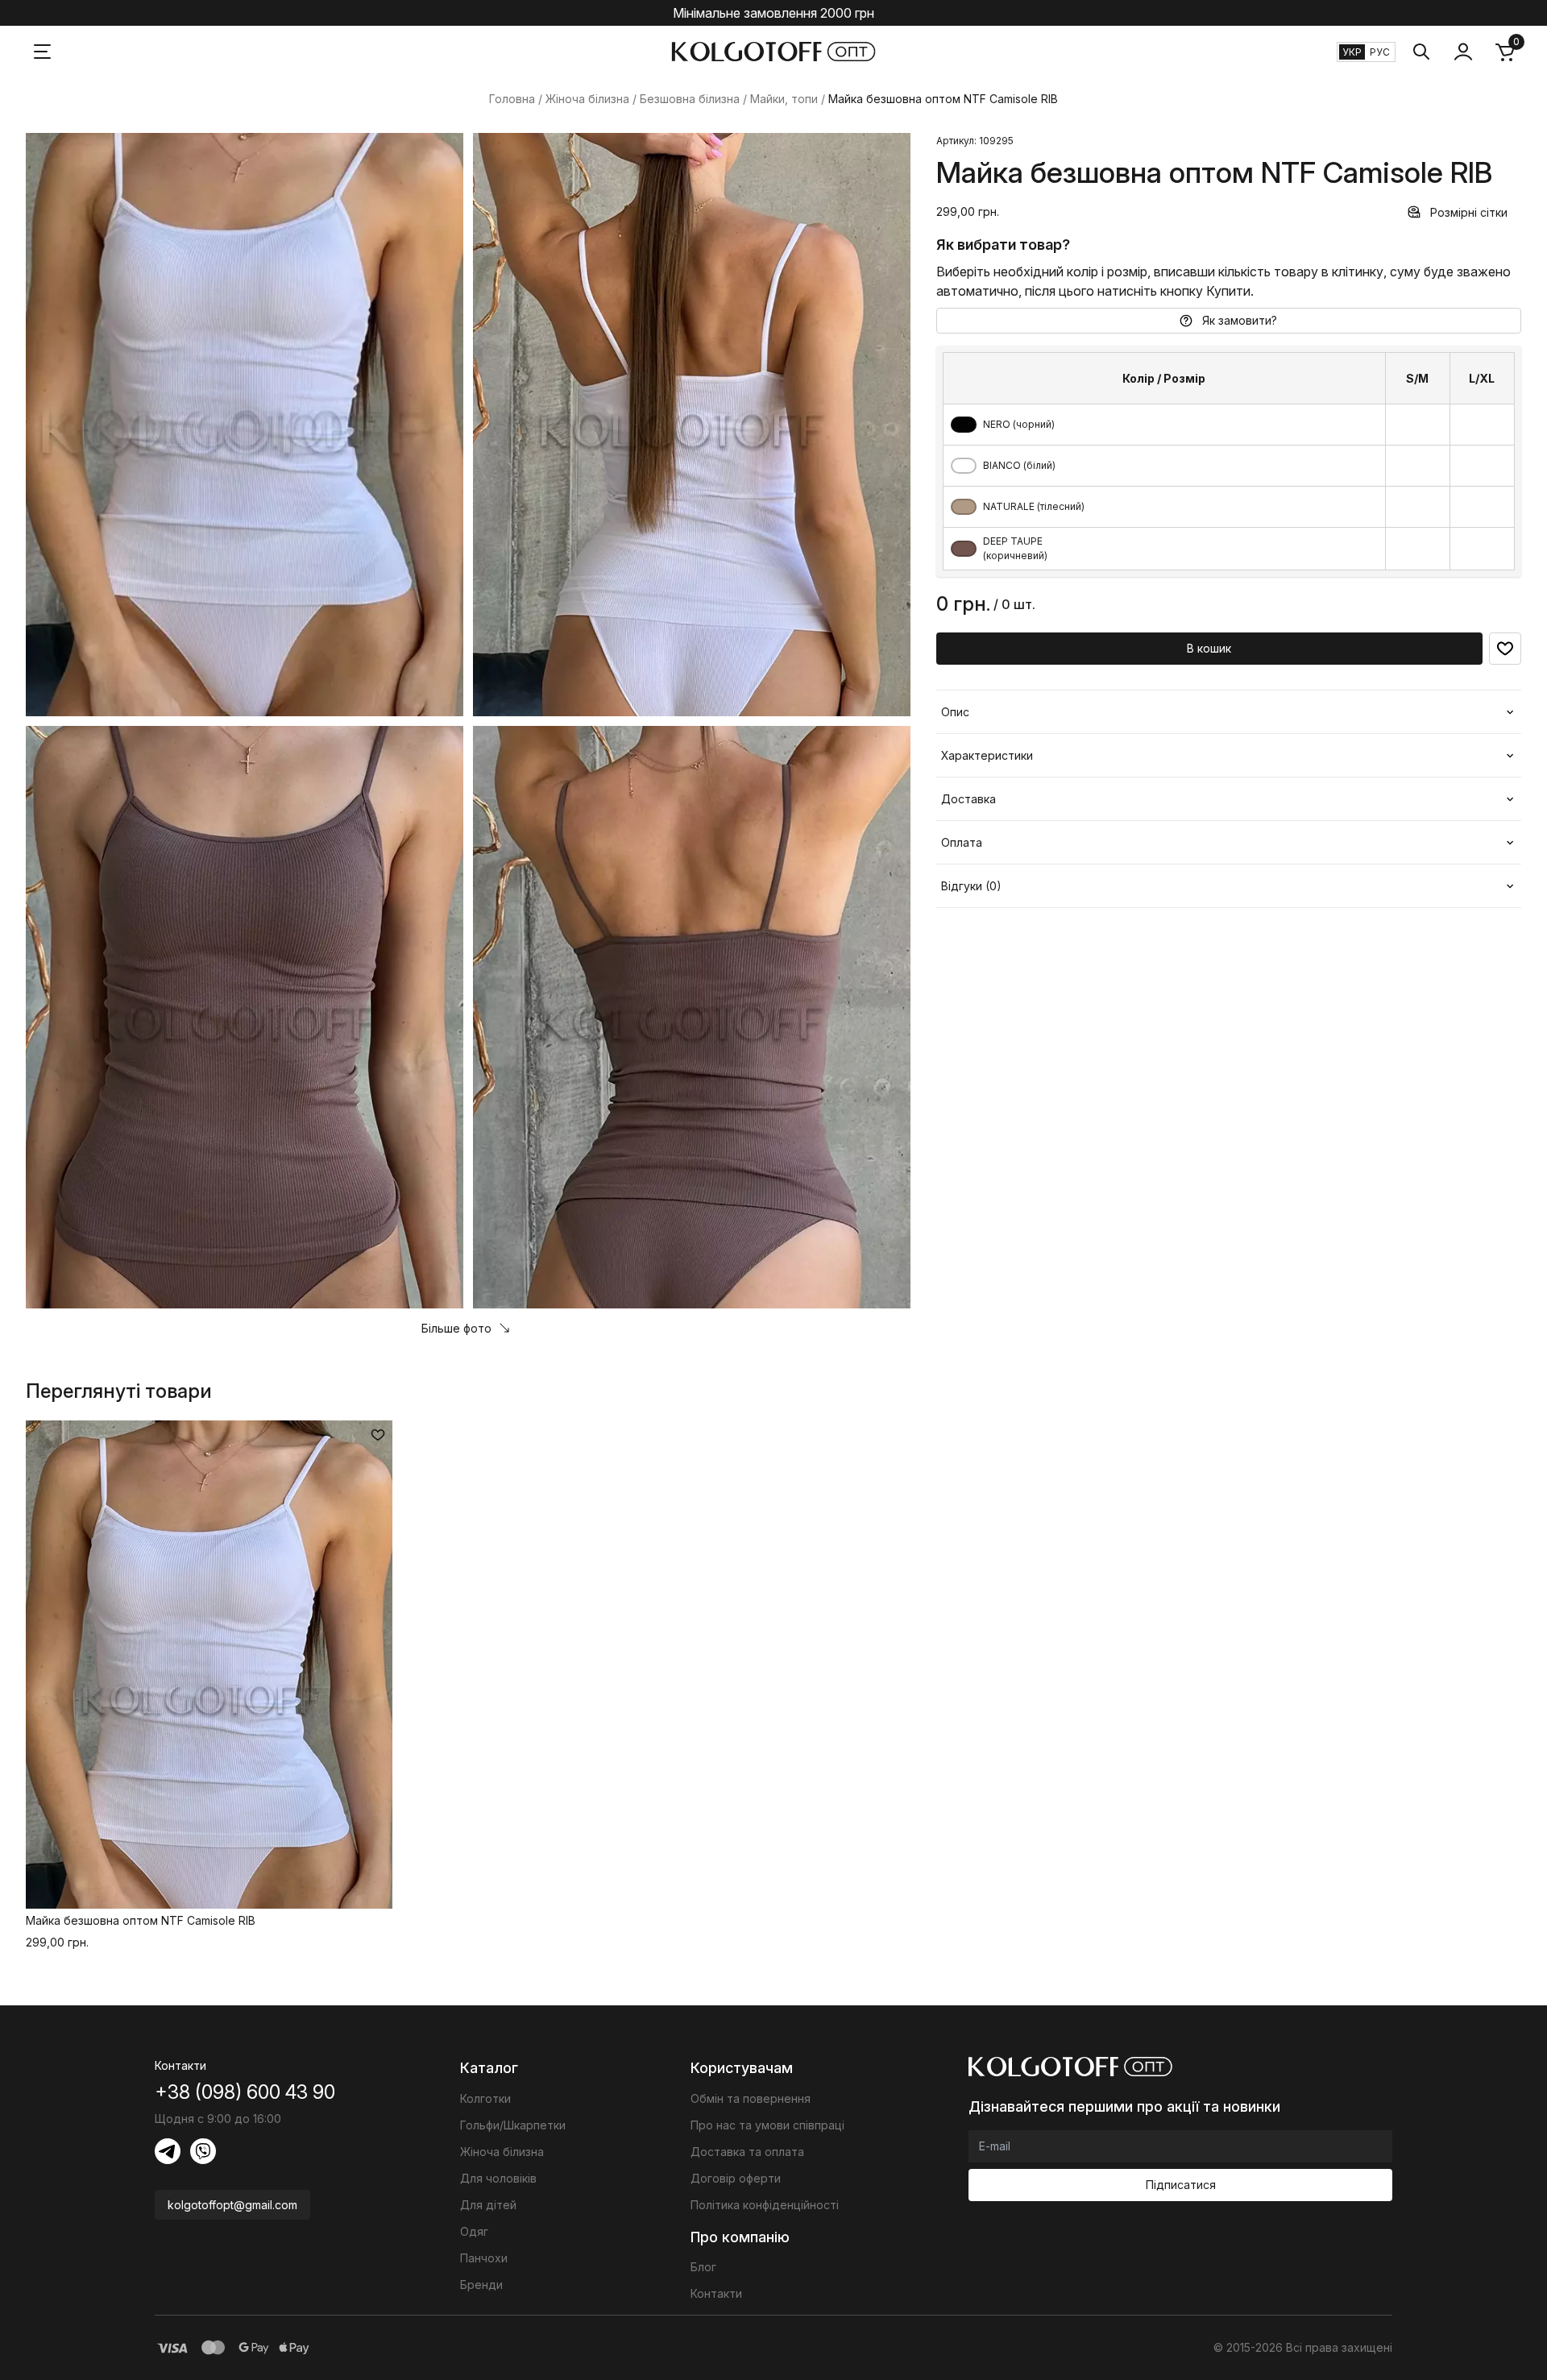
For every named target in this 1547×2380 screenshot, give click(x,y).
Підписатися (1181, 2185)
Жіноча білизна (587, 99)
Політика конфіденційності (765, 2205)
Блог (703, 2267)
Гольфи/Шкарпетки (513, 2125)
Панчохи (484, 2258)
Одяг (474, 2231)
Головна (512, 99)
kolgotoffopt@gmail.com (232, 2205)
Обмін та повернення (751, 2098)
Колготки (485, 2098)
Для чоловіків (498, 2178)
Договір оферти (736, 2178)
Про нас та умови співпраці (767, 2125)
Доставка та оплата (747, 2152)
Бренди (481, 2285)
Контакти (716, 2293)
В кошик (1209, 648)
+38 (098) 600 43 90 (245, 2092)
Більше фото (456, 1328)
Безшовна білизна (690, 99)
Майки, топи (784, 99)
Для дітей (488, 2205)
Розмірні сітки (1469, 212)
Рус (1380, 52)
